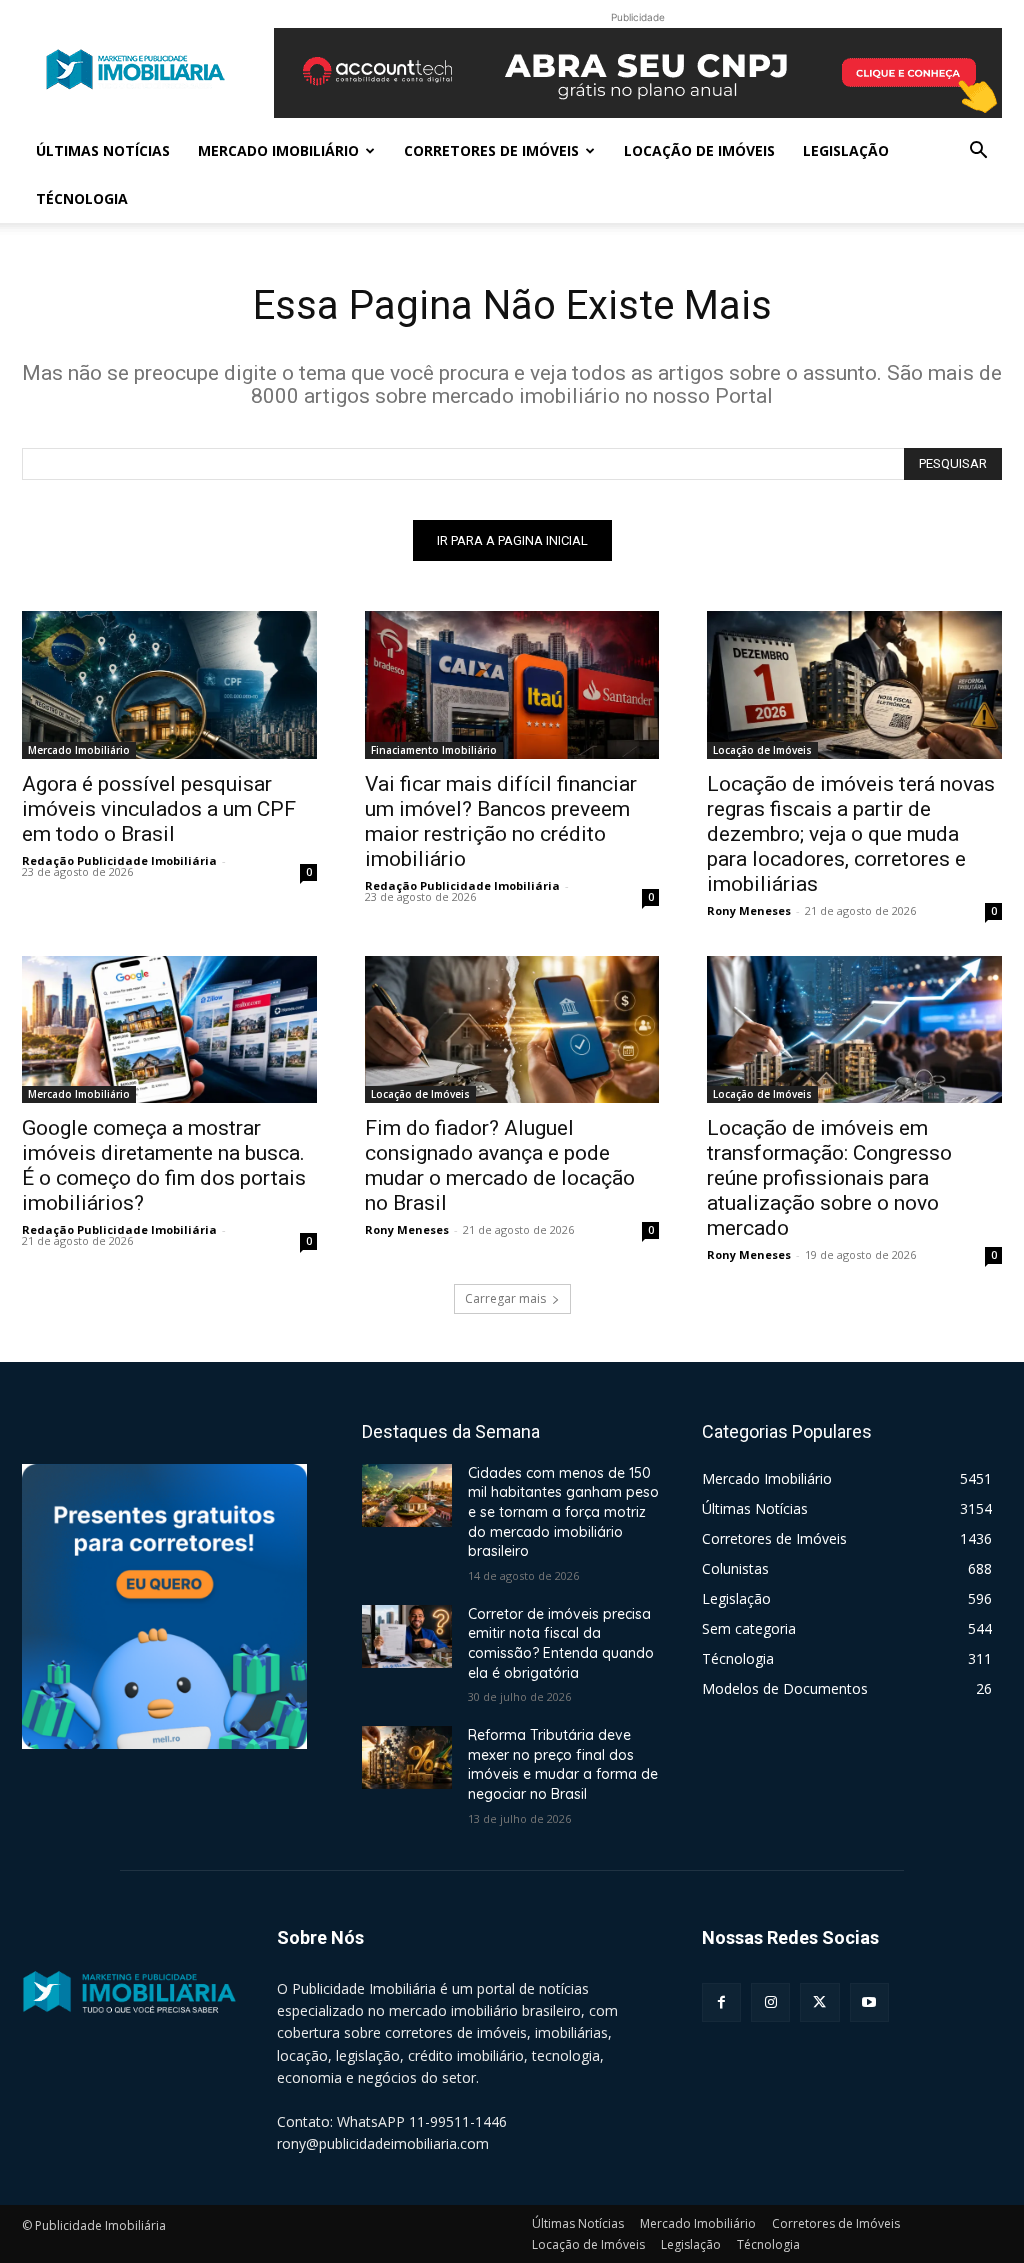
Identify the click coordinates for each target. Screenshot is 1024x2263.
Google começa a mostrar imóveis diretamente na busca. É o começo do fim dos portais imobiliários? (164, 1165)
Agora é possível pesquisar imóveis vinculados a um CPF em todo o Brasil (159, 809)
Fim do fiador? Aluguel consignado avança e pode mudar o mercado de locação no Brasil (500, 1165)
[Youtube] (869, 2002)
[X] (819, 2002)
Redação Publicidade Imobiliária (119, 860)
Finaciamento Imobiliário (434, 750)
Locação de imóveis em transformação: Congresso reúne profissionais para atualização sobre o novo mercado (829, 1178)
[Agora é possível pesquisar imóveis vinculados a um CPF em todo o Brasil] (169, 684)
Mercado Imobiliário (278, 150)
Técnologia (82, 198)
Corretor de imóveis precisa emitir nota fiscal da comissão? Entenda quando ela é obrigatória (561, 1643)
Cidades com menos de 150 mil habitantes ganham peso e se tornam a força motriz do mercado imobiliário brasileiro (563, 1512)
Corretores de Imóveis (491, 150)
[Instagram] (770, 2002)
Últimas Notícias (103, 150)
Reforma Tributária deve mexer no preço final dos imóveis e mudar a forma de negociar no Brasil (563, 1764)
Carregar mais (505, 1298)
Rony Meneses (749, 910)
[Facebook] (721, 2002)
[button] (978, 152)
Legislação (846, 150)
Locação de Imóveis (699, 150)
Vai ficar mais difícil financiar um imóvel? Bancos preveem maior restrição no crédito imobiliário (501, 821)
